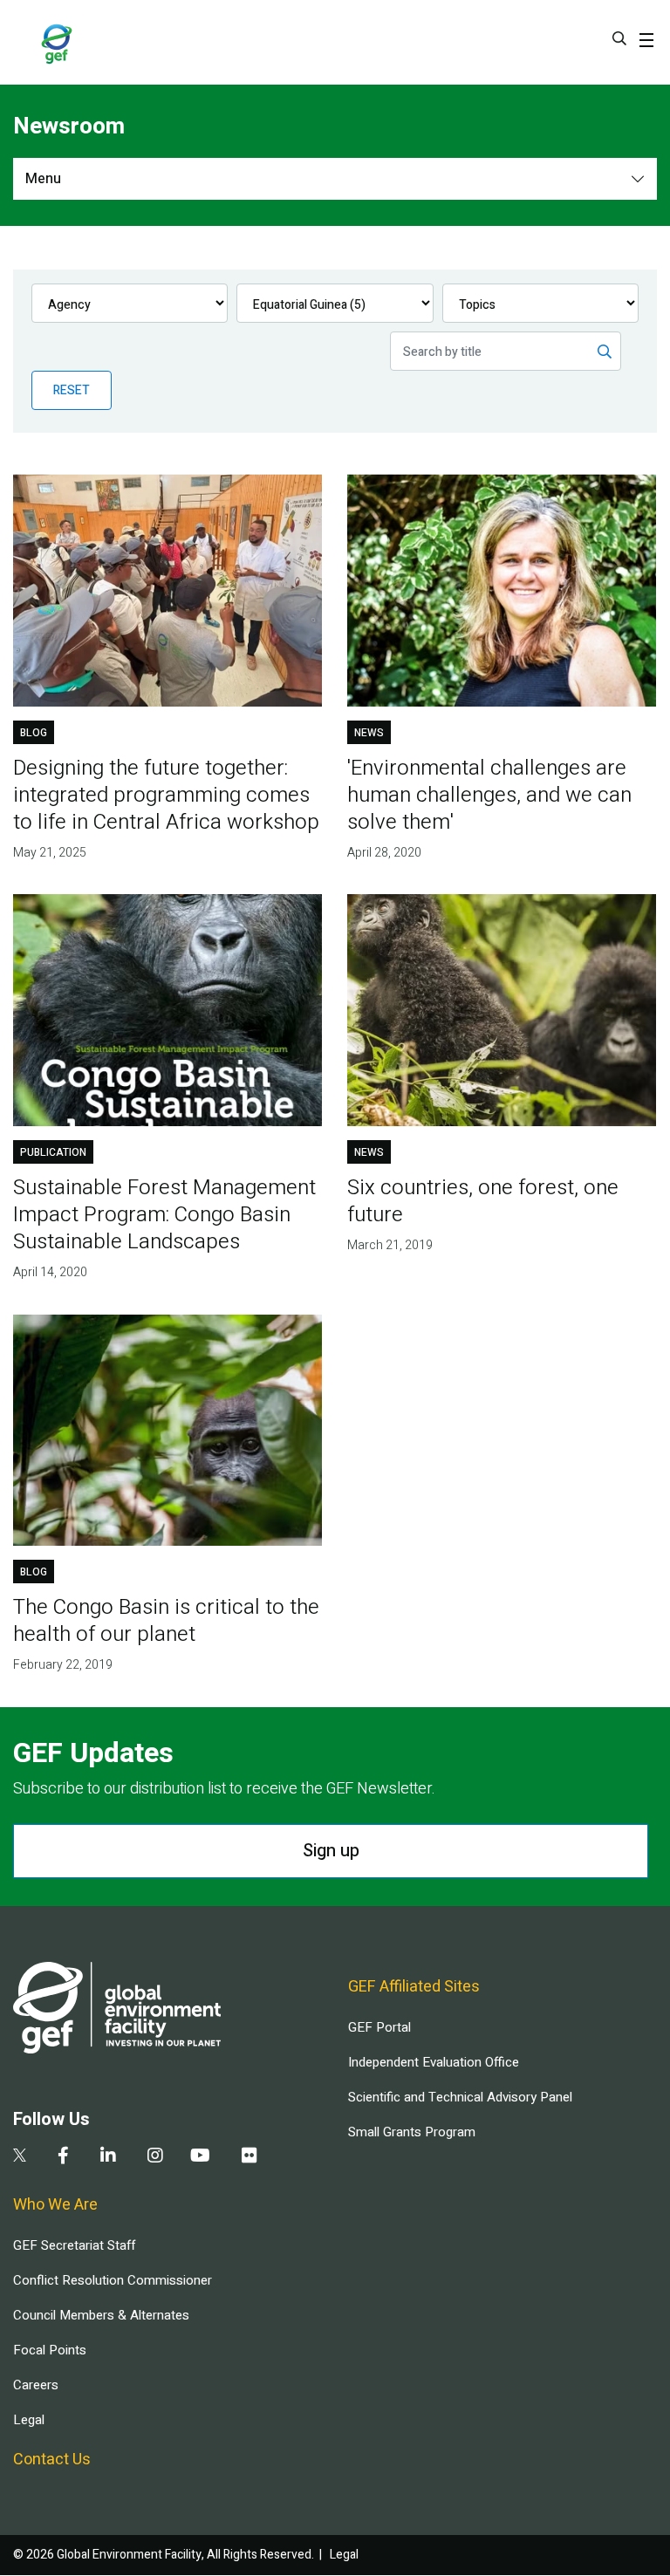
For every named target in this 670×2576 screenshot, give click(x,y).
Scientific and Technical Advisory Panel (460, 2097)
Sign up (331, 1851)
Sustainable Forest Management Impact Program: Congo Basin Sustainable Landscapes (164, 1215)
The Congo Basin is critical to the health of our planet (166, 1621)
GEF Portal (379, 2027)
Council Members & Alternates (101, 2315)
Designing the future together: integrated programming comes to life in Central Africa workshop (166, 795)
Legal (29, 2420)
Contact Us (52, 2460)
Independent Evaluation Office (434, 2062)
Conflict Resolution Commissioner (113, 2280)
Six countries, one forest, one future (483, 1201)
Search (619, 38)
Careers (36, 2385)
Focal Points (50, 2350)
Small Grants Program (412, 2132)
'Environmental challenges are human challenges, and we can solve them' (489, 795)
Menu (43, 179)
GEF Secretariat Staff (74, 2245)
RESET (72, 390)
